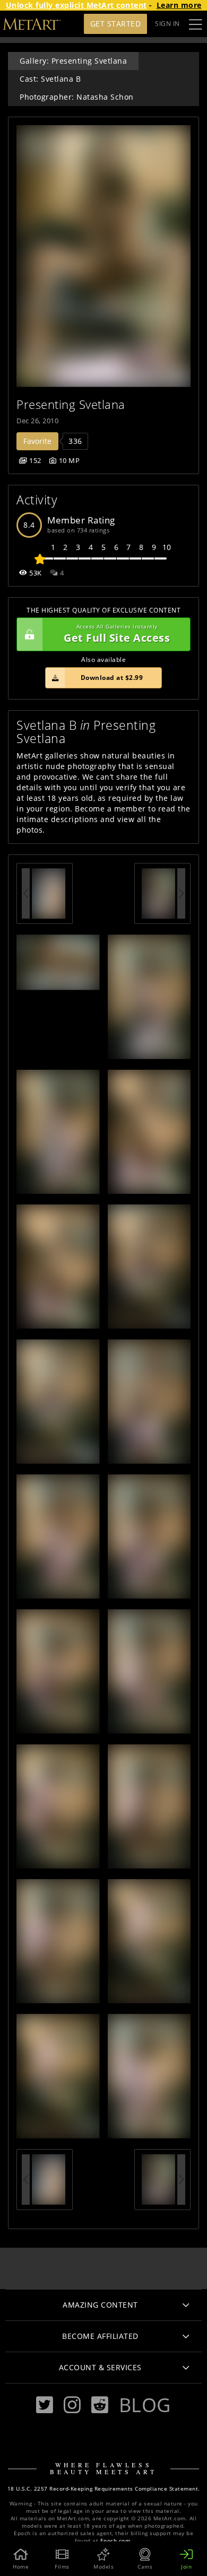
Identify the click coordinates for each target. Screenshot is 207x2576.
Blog (145, 2405)
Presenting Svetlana (71, 404)
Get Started (116, 24)
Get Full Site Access (117, 634)
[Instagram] (72, 2405)
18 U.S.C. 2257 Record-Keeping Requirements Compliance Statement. (104, 2489)
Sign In (167, 24)
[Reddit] (100, 2405)
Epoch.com (115, 2541)
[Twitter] (45, 2405)
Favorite (37, 441)
